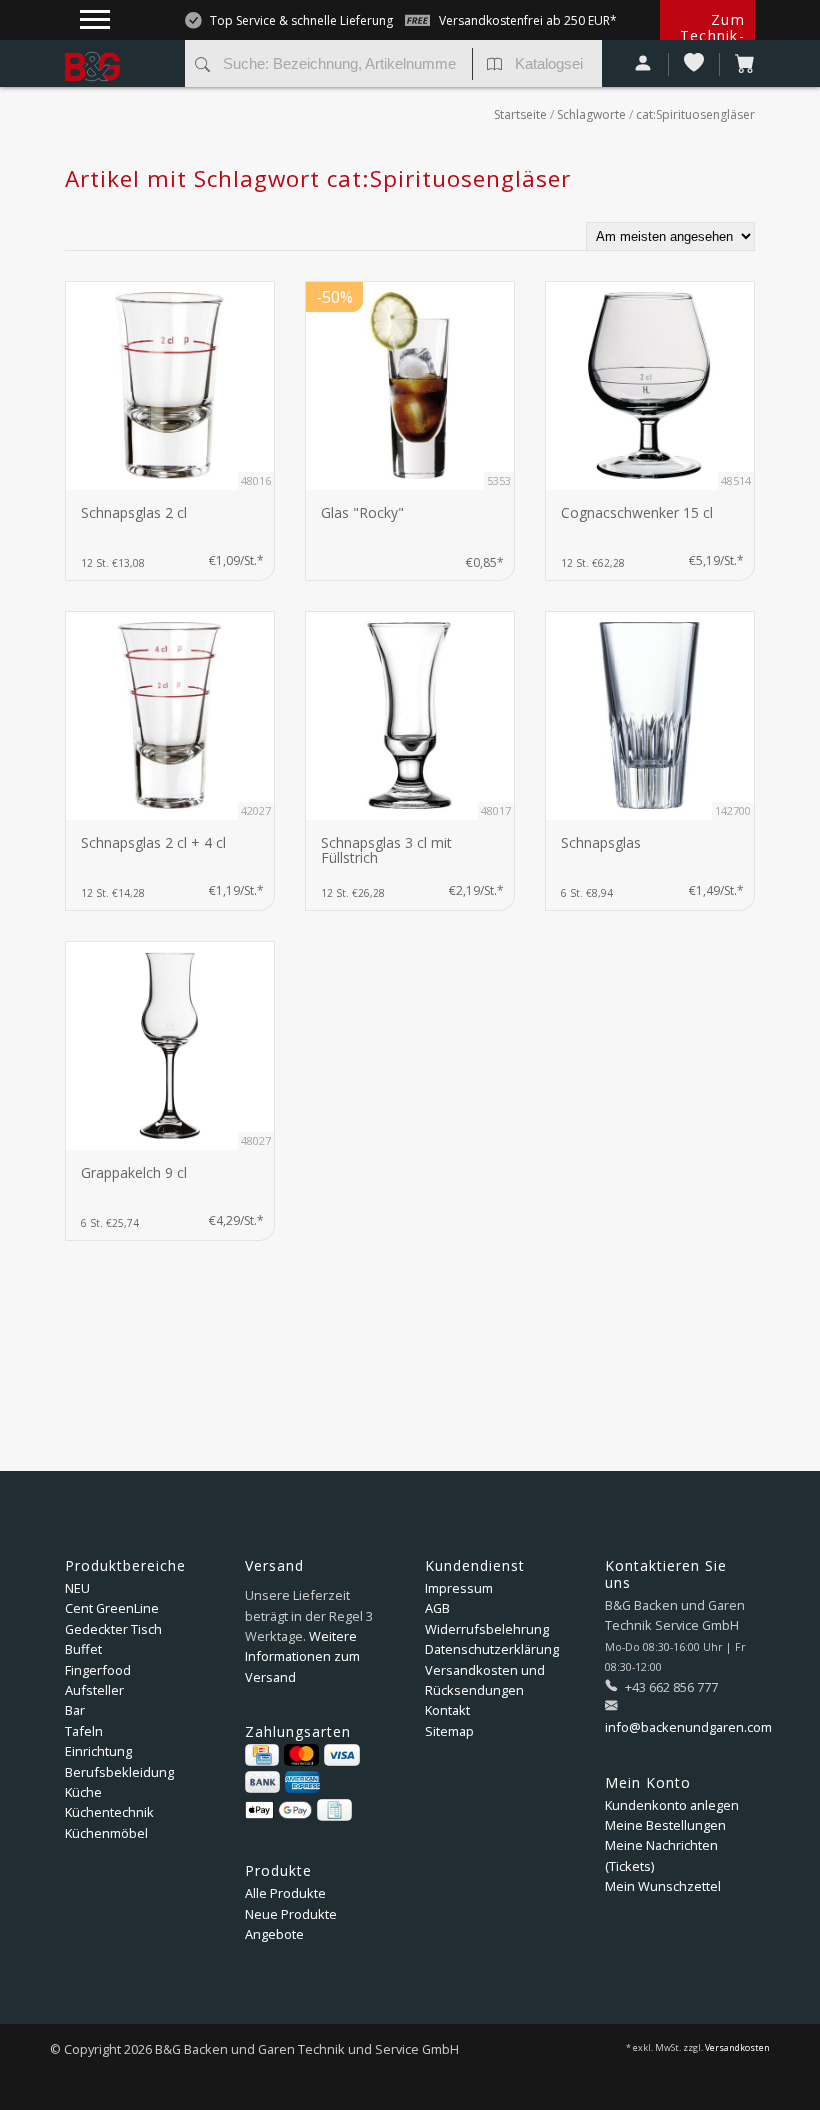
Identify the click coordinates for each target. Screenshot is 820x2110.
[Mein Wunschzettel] (694, 64)
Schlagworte (591, 114)
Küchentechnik (109, 1812)
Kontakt (447, 1710)
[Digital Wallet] (278, 1810)
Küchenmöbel (106, 1833)
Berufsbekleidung (119, 1772)
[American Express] (302, 1782)
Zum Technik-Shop (712, 35)
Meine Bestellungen (665, 1825)
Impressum (459, 1588)
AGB (437, 1608)
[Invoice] (334, 1810)
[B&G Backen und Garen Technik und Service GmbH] (117, 50)
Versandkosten (737, 2048)
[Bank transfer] (262, 1782)
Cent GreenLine (112, 1608)
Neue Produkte (291, 1914)
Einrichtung (98, 1751)
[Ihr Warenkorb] (737, 64)
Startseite (520, 114)
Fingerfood (98, 1670)
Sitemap (449, 1731)
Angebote (274, 1934)
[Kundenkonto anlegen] (643, 64)
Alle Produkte (285, 1893)
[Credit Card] (262, 1755)
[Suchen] (202, 66)
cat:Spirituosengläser (695, 114)
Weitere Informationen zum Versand (302, 1656)
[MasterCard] (301, 1755)
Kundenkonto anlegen (672, 1805)
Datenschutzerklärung (492, 1649)
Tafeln (84, 1731)
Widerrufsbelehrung (487, 1629)
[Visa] (341, 1755)
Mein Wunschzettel (663, 1886)
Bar (75, 1710)
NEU (77, 1588)
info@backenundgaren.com (688, 1727)
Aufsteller (94, 1690)
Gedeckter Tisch (113, 1629)
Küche (83, 1792)
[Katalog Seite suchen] (494, 66)
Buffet (83, 1649)
